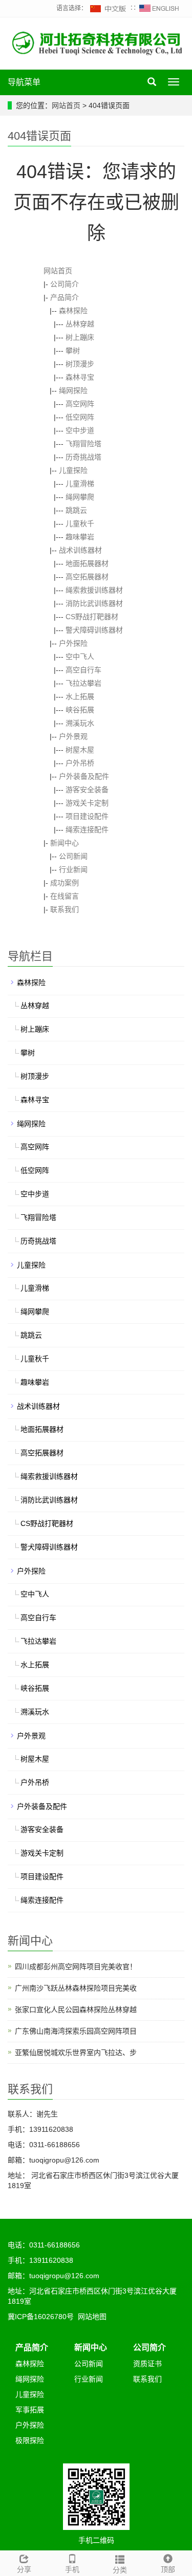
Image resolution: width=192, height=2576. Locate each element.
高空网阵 (80, 404)
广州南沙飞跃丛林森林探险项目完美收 (76, 1988)
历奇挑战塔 (83, 457)
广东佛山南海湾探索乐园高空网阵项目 (76, 2031)
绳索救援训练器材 (94, 590)
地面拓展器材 (87, 563)
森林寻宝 (80, 377)
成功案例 (65, 883)
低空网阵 (80, 417)
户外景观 (73, 736)
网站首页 (66, 105)
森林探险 (73, 311)
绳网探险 (73, 390)
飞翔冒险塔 (83, 444)
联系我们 (65, 909)
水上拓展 (80, 696)
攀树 (73, 351)
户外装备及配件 (84, 776)
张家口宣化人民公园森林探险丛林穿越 (76, 2010)
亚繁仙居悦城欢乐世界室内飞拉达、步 (76, 2053)
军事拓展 (30, 2410)
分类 (120, 2570)
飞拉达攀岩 (83, 683)
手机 (72, 2569)
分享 (24, 2569)
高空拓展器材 (87, 577)
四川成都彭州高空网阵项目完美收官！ (76, 1967)
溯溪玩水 (80, 723)
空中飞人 (80, 657)
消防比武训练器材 (94, 603)
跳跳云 (76, 510)
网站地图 (92, 2317)
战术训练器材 (80, 550)
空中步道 (80, 430)
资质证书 (147, 2364)
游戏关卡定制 (87, 803)
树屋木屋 (80, 750)
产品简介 (65, 297)
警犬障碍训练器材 (94, 630)
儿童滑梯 (80, 484)
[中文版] (109, 8)
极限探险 (30, 2440)
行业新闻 (73, 869)
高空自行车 (83, 670)
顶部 (168, 2569)
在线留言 (65, 896)
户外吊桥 (80, 763)
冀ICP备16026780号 (41, 2317)
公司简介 (65, 284)
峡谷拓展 (80, 710)
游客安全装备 (87, 790)
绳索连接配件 (87, 829)
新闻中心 (65, 843)
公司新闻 (73, 856)
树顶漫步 (80, 364)
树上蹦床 (80, 337)
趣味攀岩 (80, 537)
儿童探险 (73, 470)
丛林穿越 (80, 324)
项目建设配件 (87, 816)
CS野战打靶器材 (92, 617)
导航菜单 (24, 82)
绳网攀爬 (80, 497)
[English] (159, 8)
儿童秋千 (80, 523)
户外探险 (73, 643)
